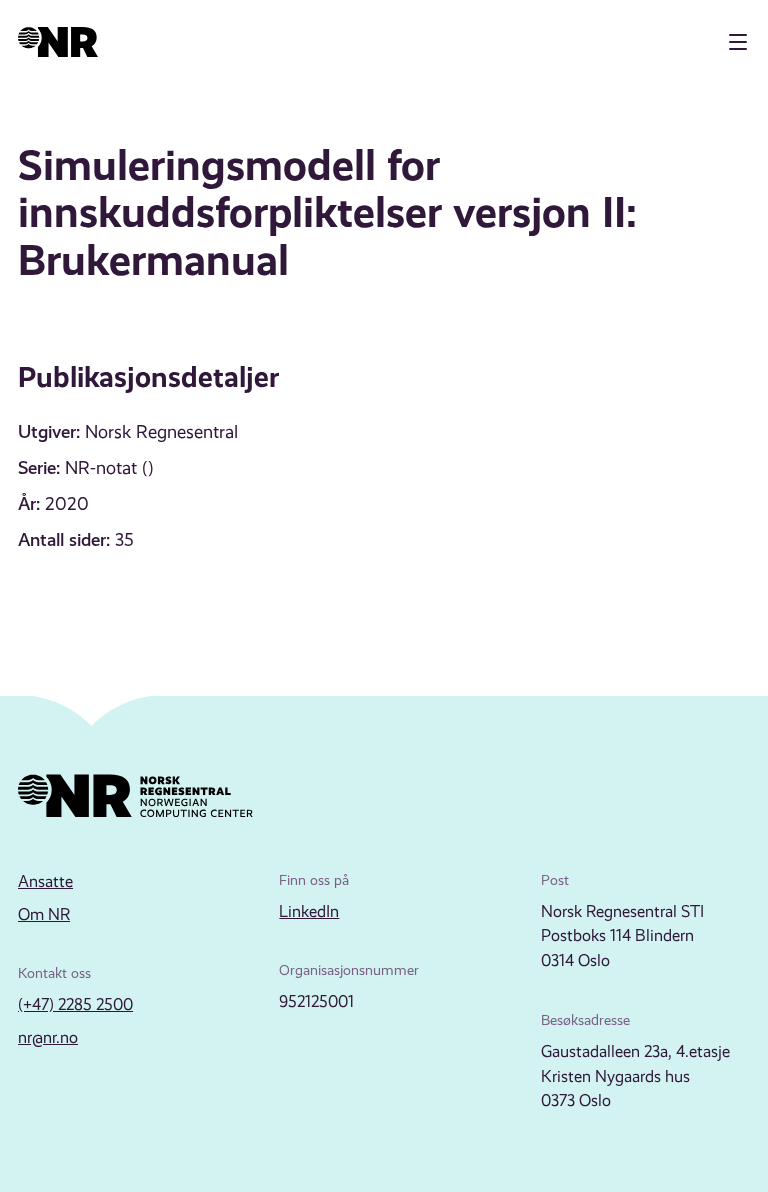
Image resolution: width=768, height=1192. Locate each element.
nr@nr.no (48, 1037)
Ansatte (45, 881)
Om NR (44, 914)
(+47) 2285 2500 (75, 1004)
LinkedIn (309, 911)
